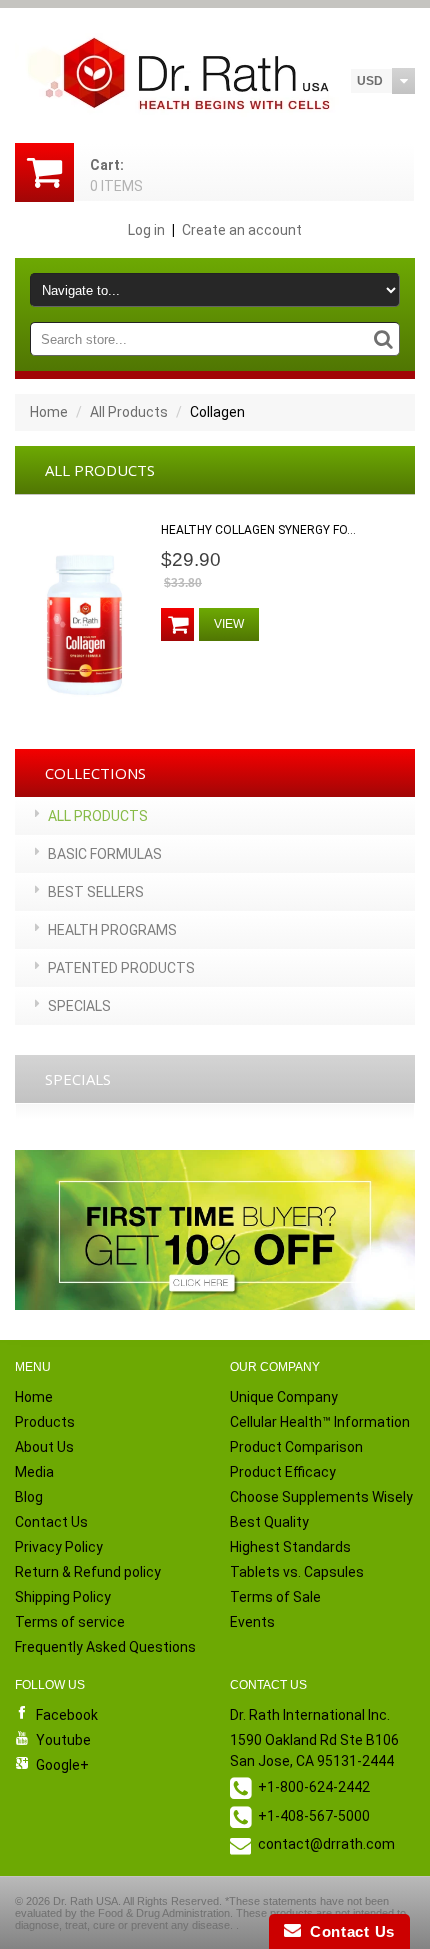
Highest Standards (290, 1547)
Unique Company (284, 1397)
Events (252, 1622)
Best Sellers (96, 892)
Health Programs (112, 930)
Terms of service (70, 1622)
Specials (79, 1006)
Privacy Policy (59, 1547)
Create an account (242, 230)
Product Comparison (296, 1447)
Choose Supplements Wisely (321, 1497)
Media (34, 1472)
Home (49, 412)
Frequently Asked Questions (105, 1647)
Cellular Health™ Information (320, 1422)
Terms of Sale (275, 1597)
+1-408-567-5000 (314, 1816)
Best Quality (269, 1522)
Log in (146, 230)
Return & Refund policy (88, 1572)
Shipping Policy (63, 1597)
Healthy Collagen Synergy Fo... (258, 530)
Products (45, 1422)
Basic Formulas (105, 854)
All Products (129, 412)
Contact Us (51, 1522)
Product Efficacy (283, 1472)
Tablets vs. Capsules (297, 1572)
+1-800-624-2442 (314, 1787)
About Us (44, 1447)
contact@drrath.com (326, 1844)
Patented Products (121, 968)
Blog (29, 1497)
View (229, 624)
